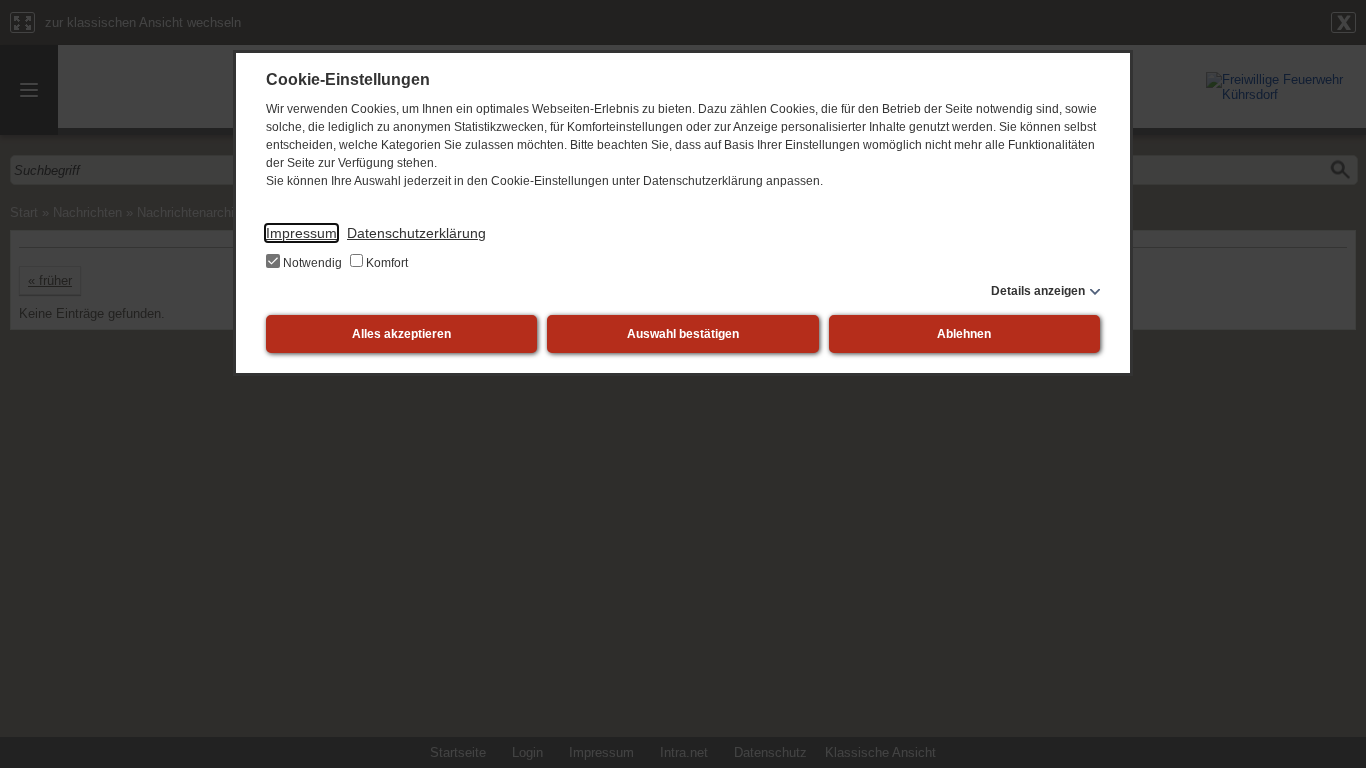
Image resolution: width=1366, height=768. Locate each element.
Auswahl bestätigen (683, 334)
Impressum (301, 233)
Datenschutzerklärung (416, 233)
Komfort (385, 263)
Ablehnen (964, 334)
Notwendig (312, 263)
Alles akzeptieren (401, 334)
